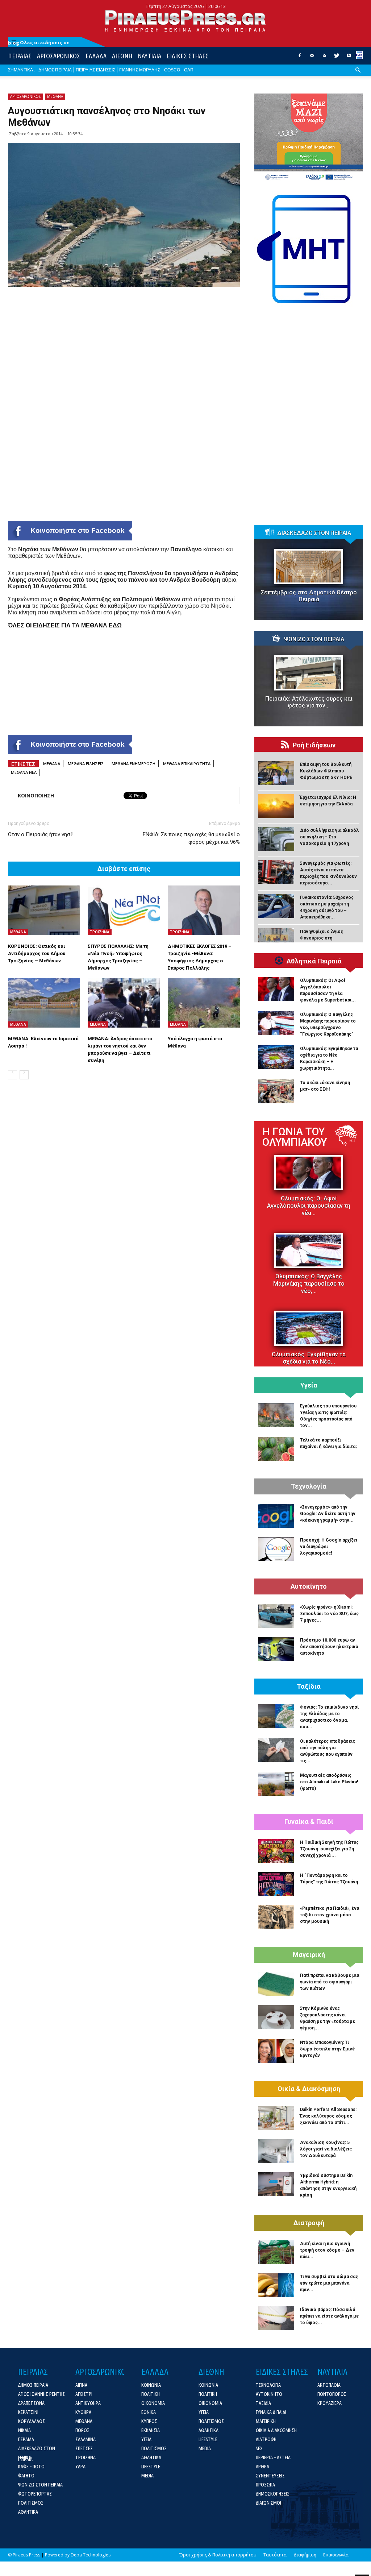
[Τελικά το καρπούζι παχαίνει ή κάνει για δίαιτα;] (276, 1449)
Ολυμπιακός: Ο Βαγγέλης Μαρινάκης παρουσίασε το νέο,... (309, 1284)
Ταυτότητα (275, 2555)
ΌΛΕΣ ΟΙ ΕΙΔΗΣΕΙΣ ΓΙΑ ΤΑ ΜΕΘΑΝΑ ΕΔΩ (65, 625)
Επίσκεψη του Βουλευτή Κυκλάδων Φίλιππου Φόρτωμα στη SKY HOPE (326, 771)
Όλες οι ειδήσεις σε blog (39, 43)
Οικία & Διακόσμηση (309, 2089)
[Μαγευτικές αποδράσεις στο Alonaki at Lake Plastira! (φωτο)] (276, 1784)
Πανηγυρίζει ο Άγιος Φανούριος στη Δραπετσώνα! (322, 938)
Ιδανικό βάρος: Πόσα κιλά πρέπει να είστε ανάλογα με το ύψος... (329, 2316)
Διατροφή (309, 2223)
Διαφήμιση (305, 2555)
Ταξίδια (309, 1687)
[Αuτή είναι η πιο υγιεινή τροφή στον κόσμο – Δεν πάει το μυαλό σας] (276, 2252)
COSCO (172, 70)
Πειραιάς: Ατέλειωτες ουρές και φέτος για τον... (309, 702)
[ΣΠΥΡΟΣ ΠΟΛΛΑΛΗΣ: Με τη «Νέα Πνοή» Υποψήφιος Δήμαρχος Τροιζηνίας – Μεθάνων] (124, 910)
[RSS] (324, 58)
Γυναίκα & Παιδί (309, 1822)
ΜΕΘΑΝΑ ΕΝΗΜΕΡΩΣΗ (134, 764)
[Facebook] (300, 58)
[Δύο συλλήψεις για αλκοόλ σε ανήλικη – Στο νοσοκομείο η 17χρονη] (276, 839)
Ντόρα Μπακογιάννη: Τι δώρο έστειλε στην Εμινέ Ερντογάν (327, 2049)
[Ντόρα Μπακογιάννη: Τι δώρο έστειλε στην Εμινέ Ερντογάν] (276, 2051)
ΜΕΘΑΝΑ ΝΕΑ (24, 772)
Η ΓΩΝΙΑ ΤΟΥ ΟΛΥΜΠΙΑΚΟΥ (295, 1137)
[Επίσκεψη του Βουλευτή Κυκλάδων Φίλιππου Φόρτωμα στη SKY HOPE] (276, 773)
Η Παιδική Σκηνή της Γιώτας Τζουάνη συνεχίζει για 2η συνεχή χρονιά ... (329, 1849)
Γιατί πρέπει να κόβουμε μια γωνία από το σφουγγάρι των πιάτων (330, 1982)
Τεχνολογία (309, 1486)
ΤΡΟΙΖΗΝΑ (100, 932)
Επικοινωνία (336, 2555)
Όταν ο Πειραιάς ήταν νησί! (41, 834)
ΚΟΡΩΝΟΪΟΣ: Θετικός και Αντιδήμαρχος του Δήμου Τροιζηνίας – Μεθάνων (37, 953)
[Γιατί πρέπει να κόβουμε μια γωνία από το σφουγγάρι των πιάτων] (276, 1984)
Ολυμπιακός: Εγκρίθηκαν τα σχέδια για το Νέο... (309, 1358)
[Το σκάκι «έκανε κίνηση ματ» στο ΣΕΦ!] (276, 1091)
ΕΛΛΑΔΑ (96, 56)
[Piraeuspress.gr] (185, 21)
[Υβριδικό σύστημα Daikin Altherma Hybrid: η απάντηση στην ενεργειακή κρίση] (276, 2184)
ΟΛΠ (189, 70)
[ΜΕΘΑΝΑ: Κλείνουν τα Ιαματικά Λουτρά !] (44, 1003)
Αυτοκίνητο (309, 1586)
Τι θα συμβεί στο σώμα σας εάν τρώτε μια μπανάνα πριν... (329, 2283)
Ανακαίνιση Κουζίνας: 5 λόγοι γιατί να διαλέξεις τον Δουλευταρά (326, 2149)
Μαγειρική (309, 1955)
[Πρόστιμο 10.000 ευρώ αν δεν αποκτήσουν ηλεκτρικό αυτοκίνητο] (276, 1649)
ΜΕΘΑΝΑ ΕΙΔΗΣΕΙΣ (86, 764)
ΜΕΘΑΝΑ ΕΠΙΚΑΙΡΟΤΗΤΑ (187, 764)
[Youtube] (349, 58)
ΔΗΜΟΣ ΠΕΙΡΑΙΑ (55, 70)
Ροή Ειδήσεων (314, 745)
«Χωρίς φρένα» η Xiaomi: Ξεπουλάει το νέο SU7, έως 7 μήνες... (329, 1614)
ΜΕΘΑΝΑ (55, 96)
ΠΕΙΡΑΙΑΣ (20, 56)
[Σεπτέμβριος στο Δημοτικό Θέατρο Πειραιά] (309, 567)
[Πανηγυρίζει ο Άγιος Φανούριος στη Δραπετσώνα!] (276, 940)
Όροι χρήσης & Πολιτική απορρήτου (218, 2555)
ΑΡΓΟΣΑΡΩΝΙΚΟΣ (59, 56)
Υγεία (309, 1385)
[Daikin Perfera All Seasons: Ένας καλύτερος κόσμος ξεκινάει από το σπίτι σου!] (276, 2118)
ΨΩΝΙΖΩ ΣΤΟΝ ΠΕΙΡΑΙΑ (314, 639)
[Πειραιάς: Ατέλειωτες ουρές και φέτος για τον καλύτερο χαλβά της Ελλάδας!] (309, 673)
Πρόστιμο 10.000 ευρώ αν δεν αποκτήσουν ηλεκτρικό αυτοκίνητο (329, 1647)
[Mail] (312, 58)
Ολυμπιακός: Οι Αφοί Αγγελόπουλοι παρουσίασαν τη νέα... (309, 1206)
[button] (358, 76)
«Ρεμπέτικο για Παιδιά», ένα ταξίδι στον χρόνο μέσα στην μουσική (330, 1915)
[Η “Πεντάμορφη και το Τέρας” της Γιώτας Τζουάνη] (276, 1884)
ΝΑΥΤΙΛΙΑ (149, 56)
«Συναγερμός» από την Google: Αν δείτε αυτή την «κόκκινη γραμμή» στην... (328, 1514)
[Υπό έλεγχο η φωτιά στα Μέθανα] (204, 1003)
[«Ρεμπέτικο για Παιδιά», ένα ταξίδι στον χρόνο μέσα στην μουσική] (276, 1917)
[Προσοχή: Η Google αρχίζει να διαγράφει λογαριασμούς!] (276, 1549)
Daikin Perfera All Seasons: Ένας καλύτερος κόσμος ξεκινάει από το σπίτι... (328, 2116)
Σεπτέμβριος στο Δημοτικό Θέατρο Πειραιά (309, 596)
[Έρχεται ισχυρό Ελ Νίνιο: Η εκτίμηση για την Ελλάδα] (276, 806)
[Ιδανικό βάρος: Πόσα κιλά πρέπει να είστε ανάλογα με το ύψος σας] (276, 2318)
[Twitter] (337, 58)
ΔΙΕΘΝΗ (122, 56)
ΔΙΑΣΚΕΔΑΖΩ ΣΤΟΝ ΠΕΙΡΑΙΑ (314, 533)
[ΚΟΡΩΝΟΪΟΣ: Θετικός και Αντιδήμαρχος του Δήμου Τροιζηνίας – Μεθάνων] (44, 910)
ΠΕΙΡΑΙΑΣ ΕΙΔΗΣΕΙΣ (95, 70)
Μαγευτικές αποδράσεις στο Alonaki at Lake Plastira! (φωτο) (329, 1782)
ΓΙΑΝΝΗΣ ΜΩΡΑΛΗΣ (140, 70)
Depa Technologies (91, 2555)
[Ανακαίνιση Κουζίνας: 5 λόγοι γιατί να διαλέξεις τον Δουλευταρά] (276, 2151)
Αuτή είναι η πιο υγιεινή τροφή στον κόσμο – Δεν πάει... (327, 2250)
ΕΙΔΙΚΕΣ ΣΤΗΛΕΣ (188, 56)
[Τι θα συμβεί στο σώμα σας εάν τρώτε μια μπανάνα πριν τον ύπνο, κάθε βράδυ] (276, 2285)
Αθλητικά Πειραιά (314, 961)
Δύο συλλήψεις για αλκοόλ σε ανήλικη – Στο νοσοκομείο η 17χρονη (330, 837)
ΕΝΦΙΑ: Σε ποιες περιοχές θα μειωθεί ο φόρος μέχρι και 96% (191, 838)
